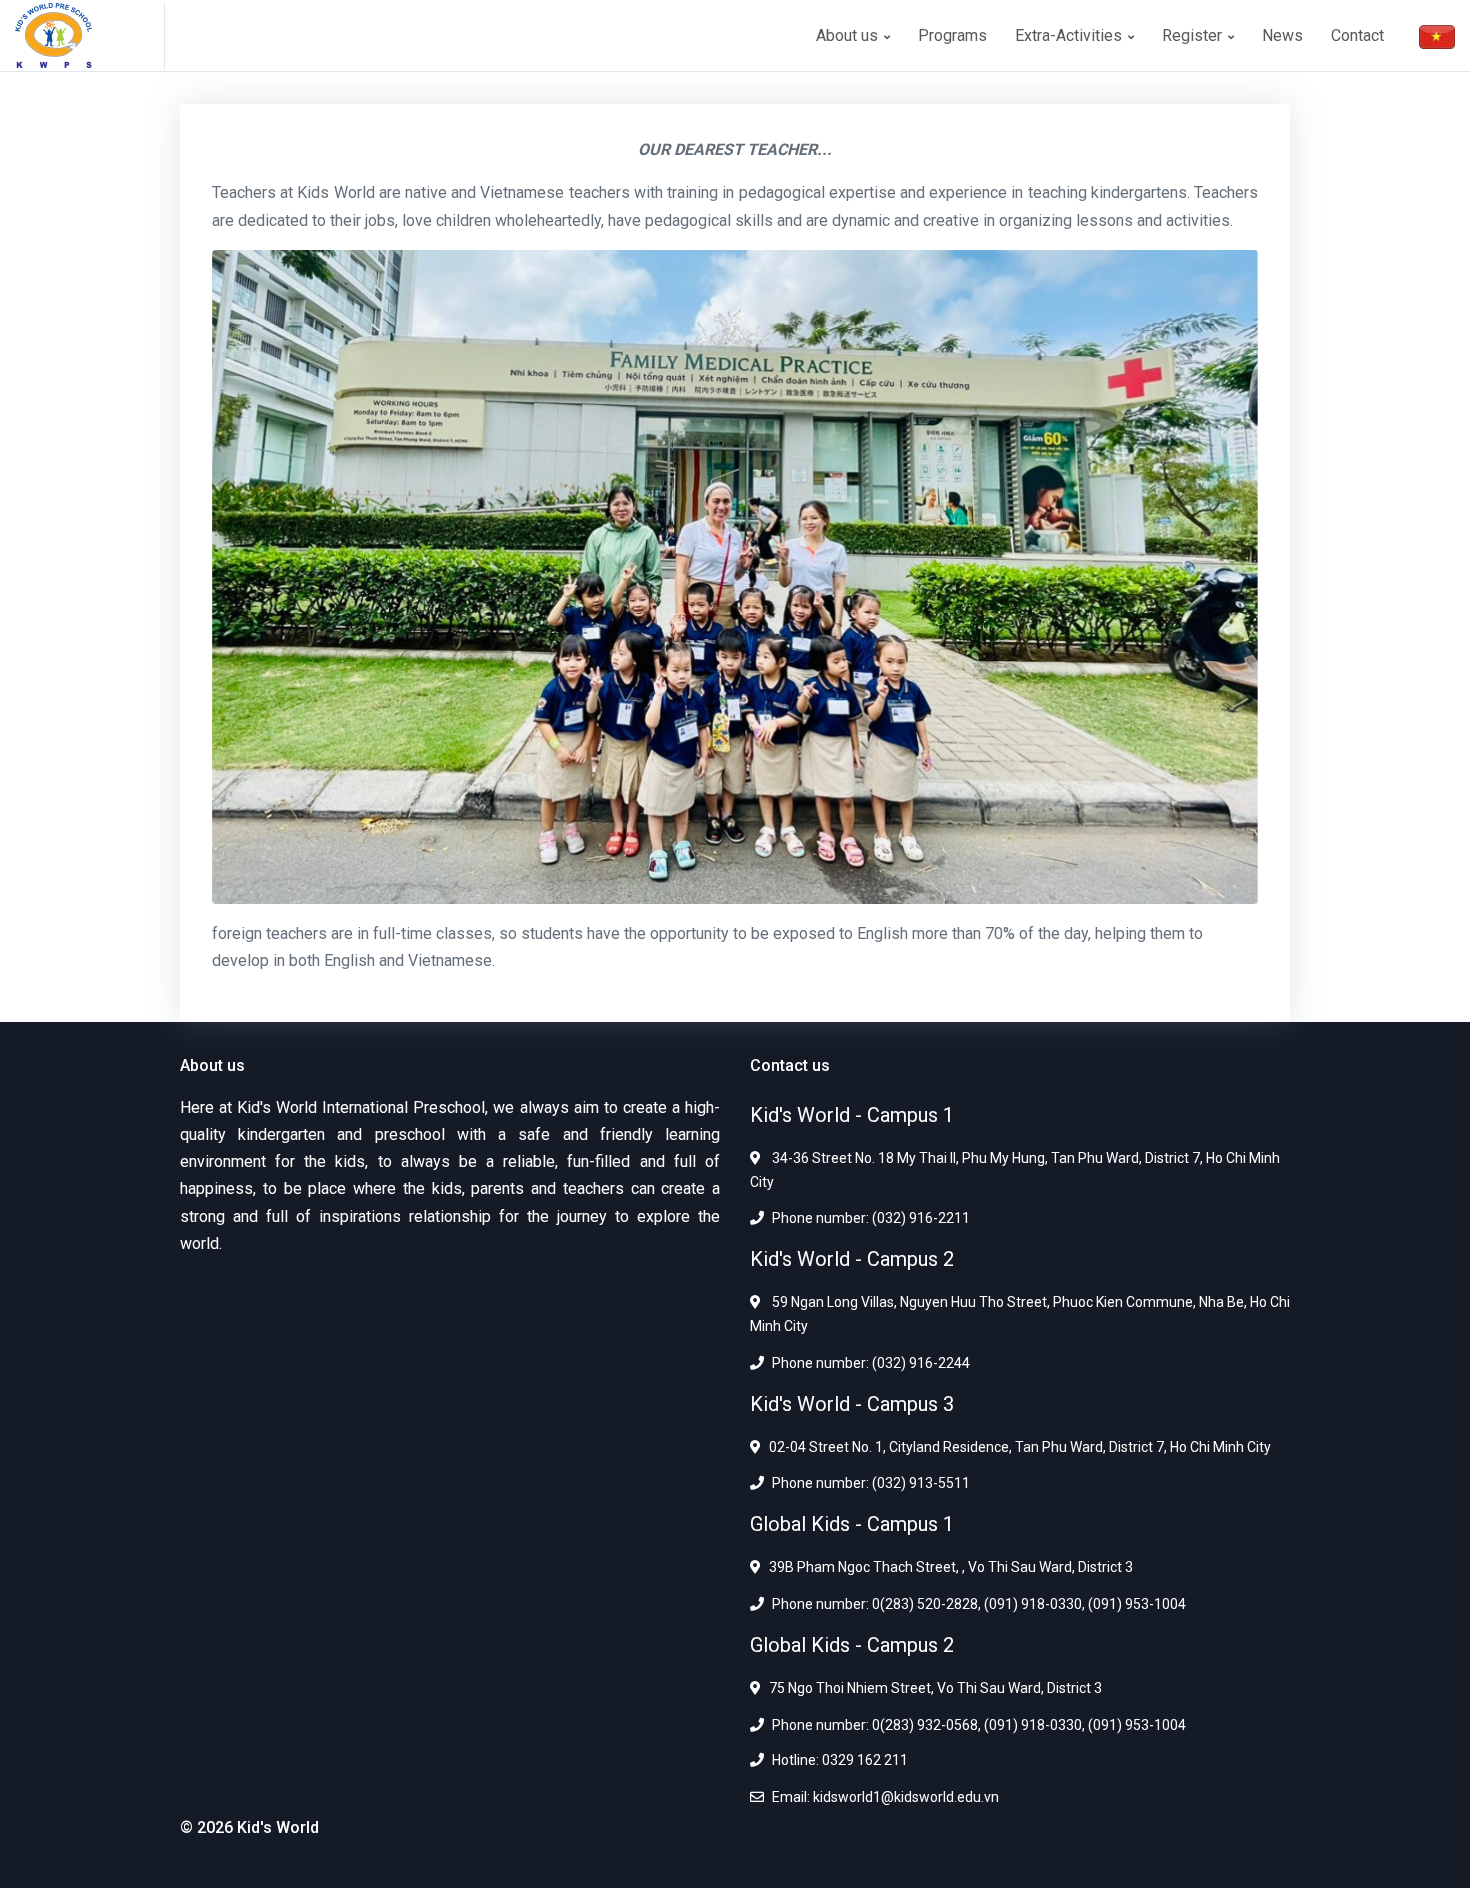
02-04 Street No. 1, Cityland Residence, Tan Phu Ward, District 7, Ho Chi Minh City (1020, 1447)
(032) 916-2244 (919, 1363)
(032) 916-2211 (919, 1218)
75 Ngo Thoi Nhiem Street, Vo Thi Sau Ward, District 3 (935, 1688)
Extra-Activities (1070, 35)
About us (849, 35)
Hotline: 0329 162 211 (840, 1760)
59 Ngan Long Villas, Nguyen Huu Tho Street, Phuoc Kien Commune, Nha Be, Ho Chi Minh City (1020, 1314)
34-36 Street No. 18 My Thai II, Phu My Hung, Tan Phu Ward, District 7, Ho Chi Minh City (1015, 1170)
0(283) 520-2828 (923, 1604)
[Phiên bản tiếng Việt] (1437, 35)
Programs (952, 35)
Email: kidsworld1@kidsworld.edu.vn (885, 1797)
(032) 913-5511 (919, 1483)
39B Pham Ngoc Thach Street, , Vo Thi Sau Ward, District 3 (951, 1567)
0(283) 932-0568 (923, 1725)
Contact (1357, 35)
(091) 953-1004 (1135, 1604)
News (1282, 35)
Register (1194, 35)
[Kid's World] (90, 35)
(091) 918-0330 (1031, 1604)
